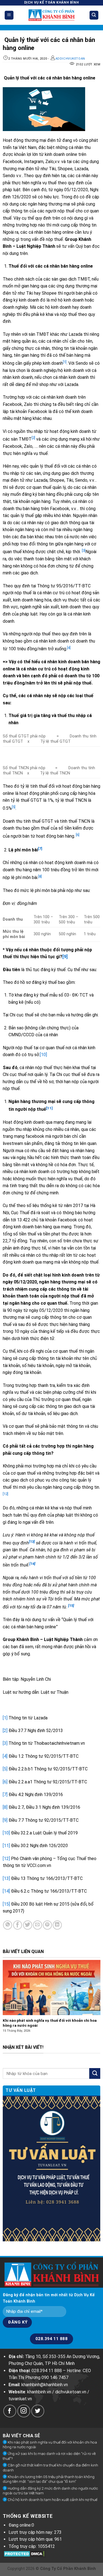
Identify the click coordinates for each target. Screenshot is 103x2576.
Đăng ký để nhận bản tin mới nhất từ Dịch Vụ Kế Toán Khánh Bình (49, 2298)
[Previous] (5, 2002)
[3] (5, 1743)
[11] (6, 1846)
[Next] (98, 2002)
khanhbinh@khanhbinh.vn (45, 2385)
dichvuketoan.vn (71, 2392)
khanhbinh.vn (39, 2392)
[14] (6, 1891)
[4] (5, 1756)
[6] (78, 835)
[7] (5, 1795)
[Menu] (9, 15)
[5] (5, 1769)
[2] (5, 1731)
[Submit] (95, 2073)
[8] (5, 1807)
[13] (6, 1878)
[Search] (94, 15)
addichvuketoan (70, 59)
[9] (65, 957)
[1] (5, 1718)
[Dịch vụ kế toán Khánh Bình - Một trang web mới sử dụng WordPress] (51, 15)
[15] (6, 1904)
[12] (6, 1859)
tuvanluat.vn (20, 2399)
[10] (43, 1055)
